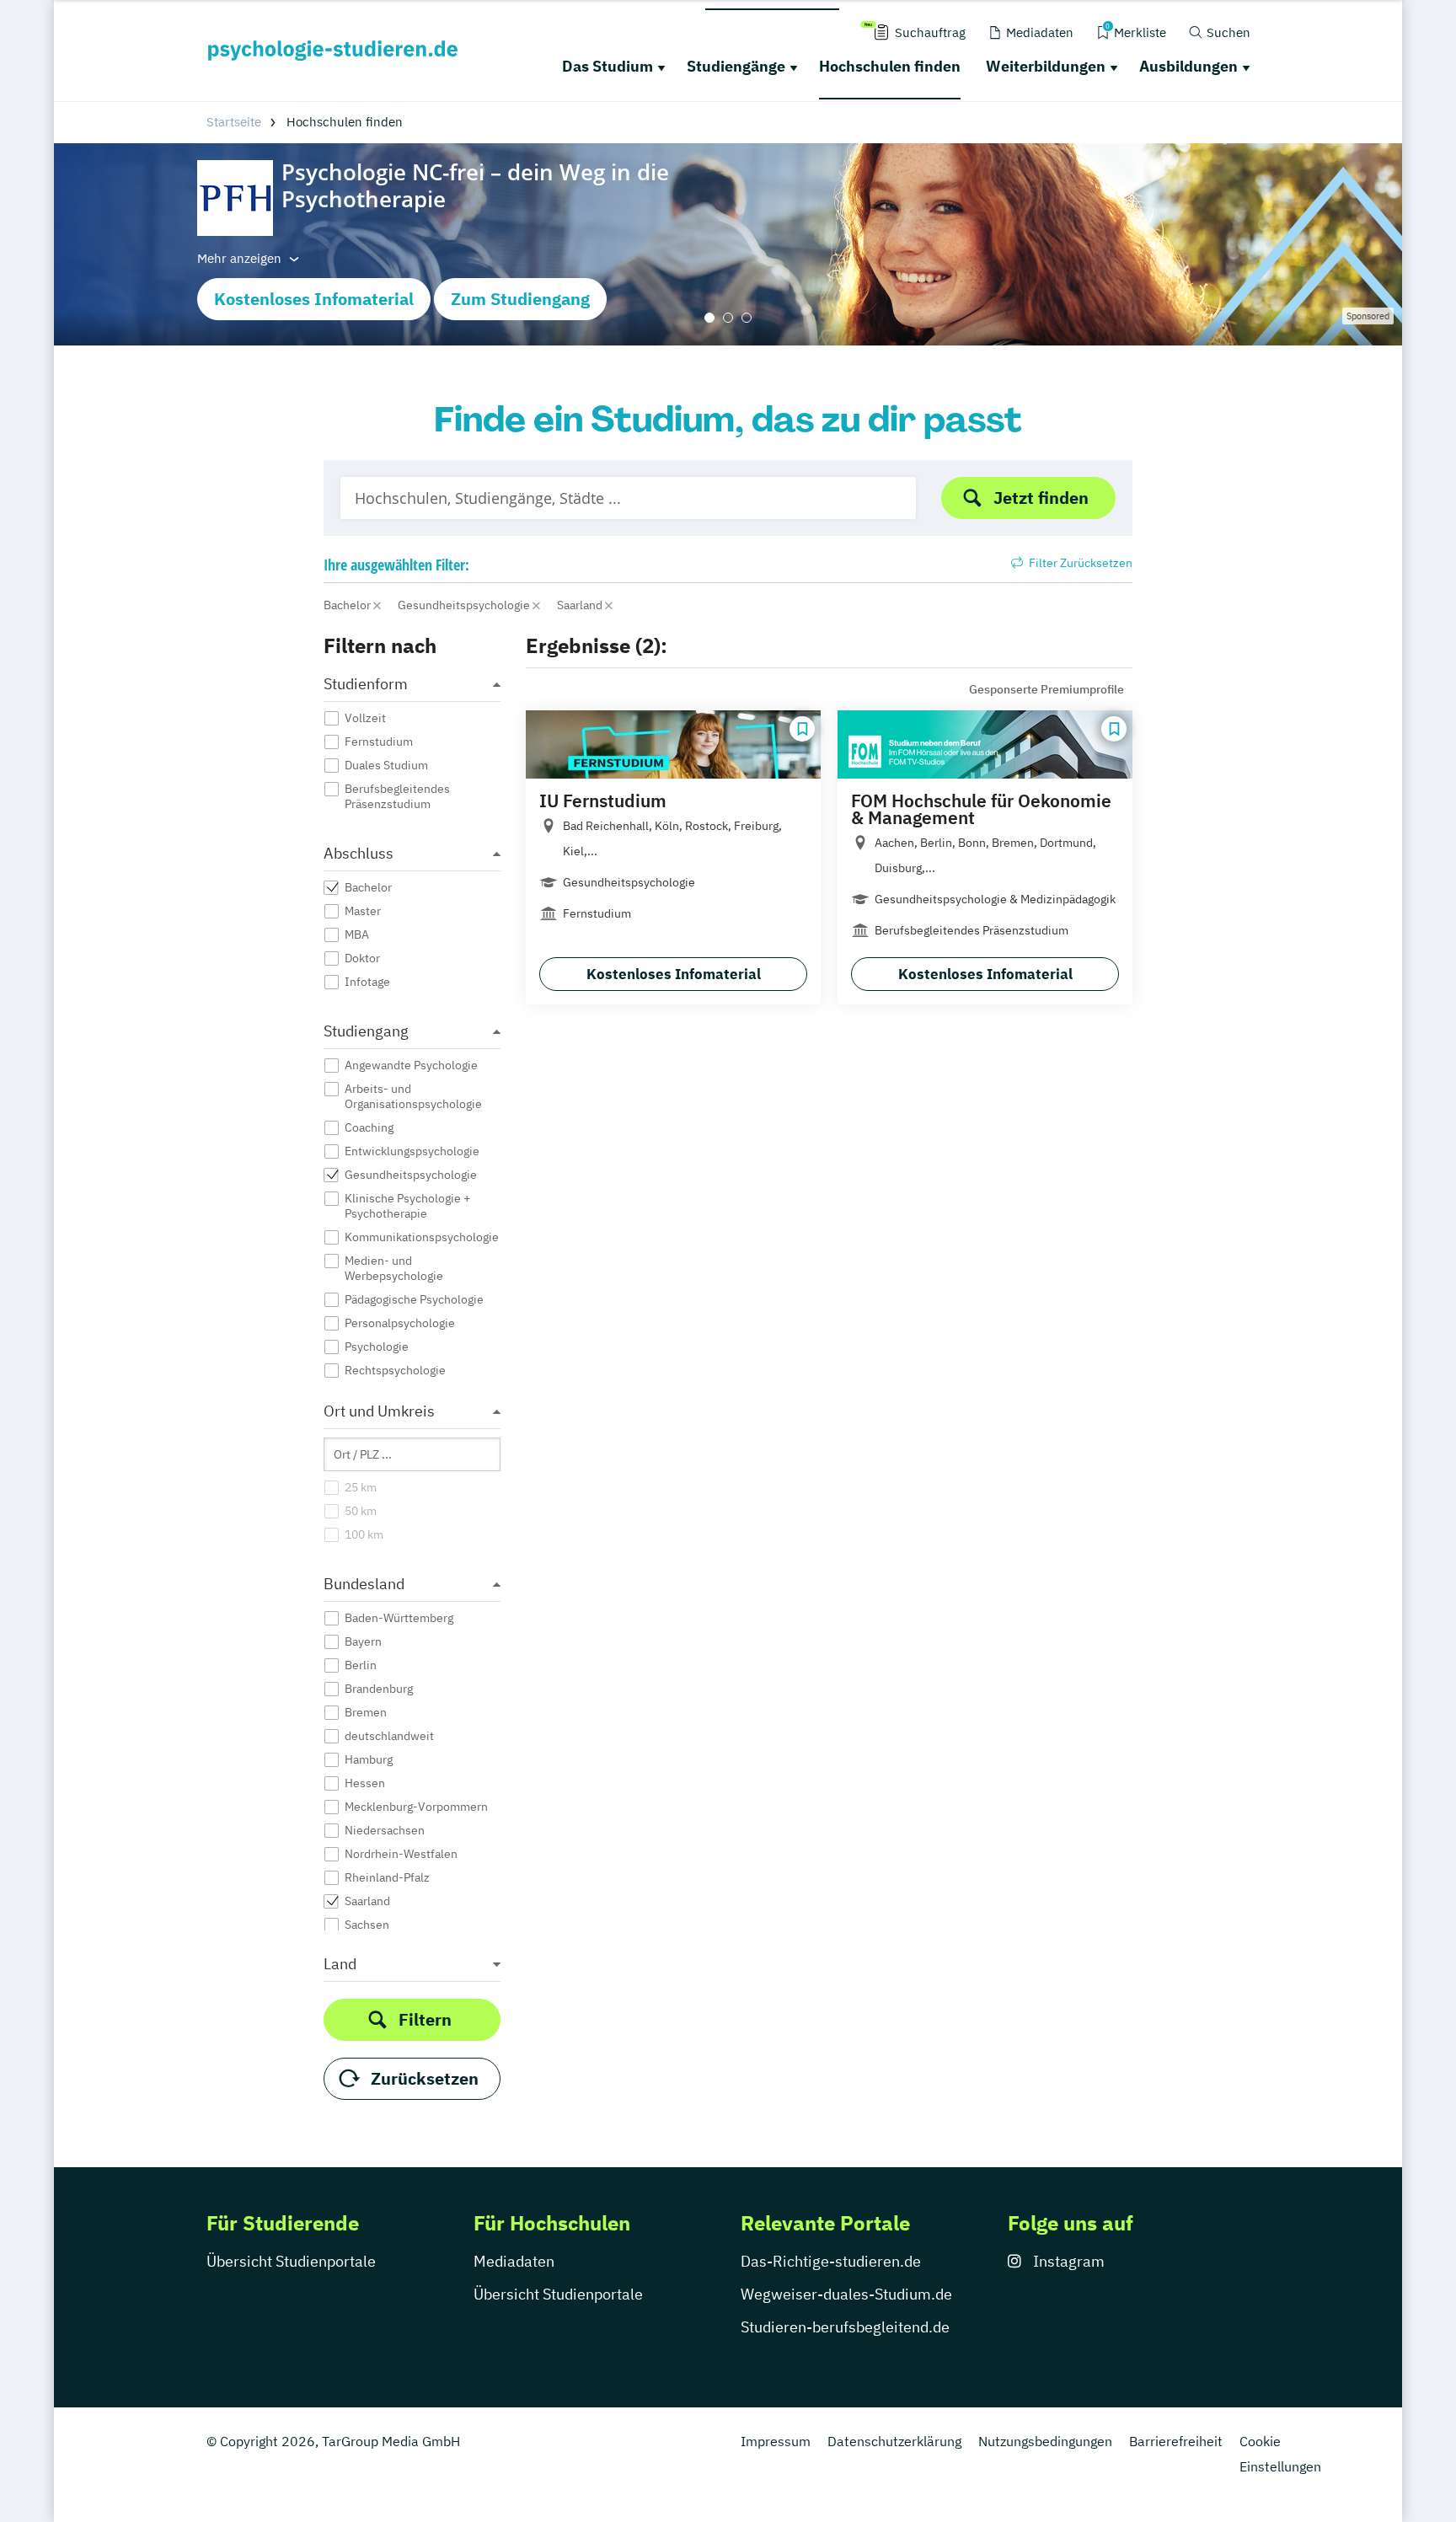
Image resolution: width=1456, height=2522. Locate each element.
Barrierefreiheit (1176, 2441)
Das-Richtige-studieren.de (831, 2261)
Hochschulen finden (890, 66)
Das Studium (608, 66)
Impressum (776, 2441)
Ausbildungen (1188, 66)
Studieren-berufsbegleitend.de (845, 2327)
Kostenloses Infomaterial (314, 299)
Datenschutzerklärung (894, 2441)
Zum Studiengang (520, 299)
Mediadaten (514, 2261)
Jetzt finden (1041, 498)
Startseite (234, 122)
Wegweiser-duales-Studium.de (846, 2294)
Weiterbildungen (1046, 66)
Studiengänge (736, 66)
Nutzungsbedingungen (1045, 2441)
